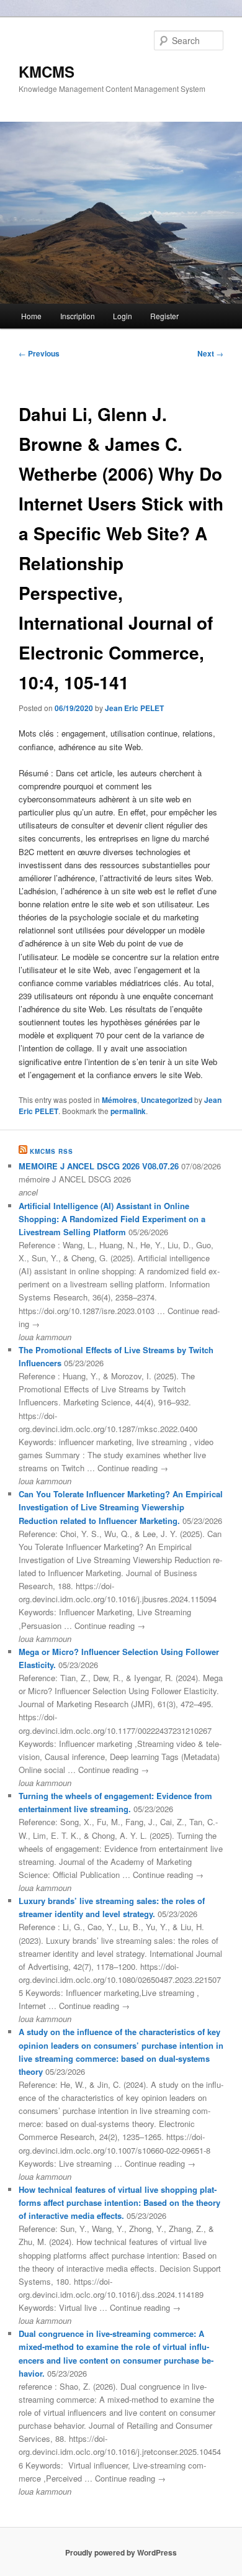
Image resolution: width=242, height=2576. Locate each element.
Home (31, 316)
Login (123, 316)
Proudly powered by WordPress (121, 2552)
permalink (128, 1111)
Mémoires (119, 1100)
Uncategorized (167, 1100)
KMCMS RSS (52, 1151)
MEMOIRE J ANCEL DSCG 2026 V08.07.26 (99, 1166)
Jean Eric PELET (134, 708)
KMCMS (47, 71)
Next (210, 353)
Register (164, 316)
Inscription (78, 316)
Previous (39, 353)
